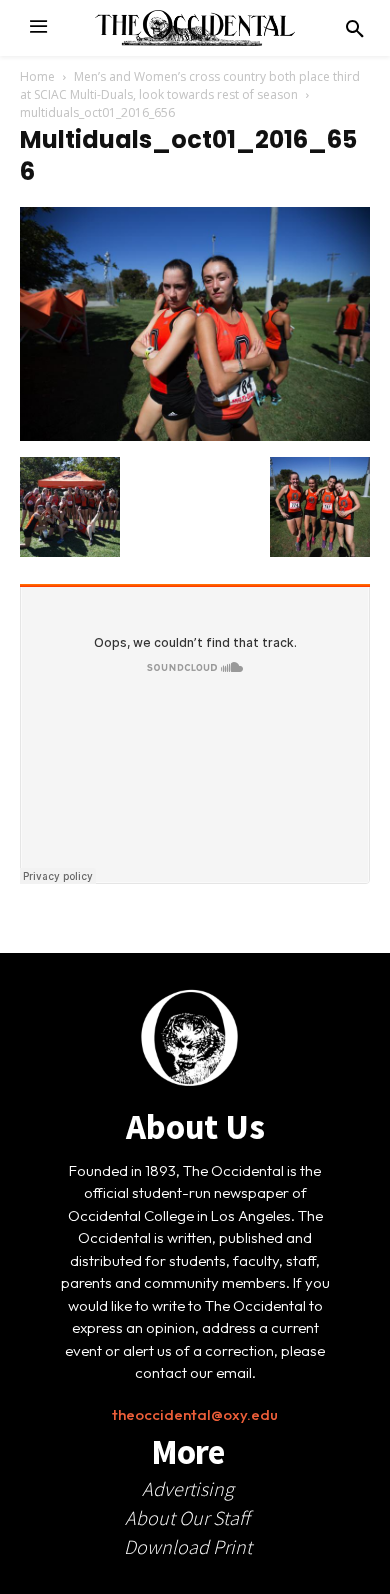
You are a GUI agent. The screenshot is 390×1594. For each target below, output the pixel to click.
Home (37, 76)
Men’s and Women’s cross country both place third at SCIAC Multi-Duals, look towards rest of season (190, 85)
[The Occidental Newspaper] (195, 28)
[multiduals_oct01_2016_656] (195, 436)
